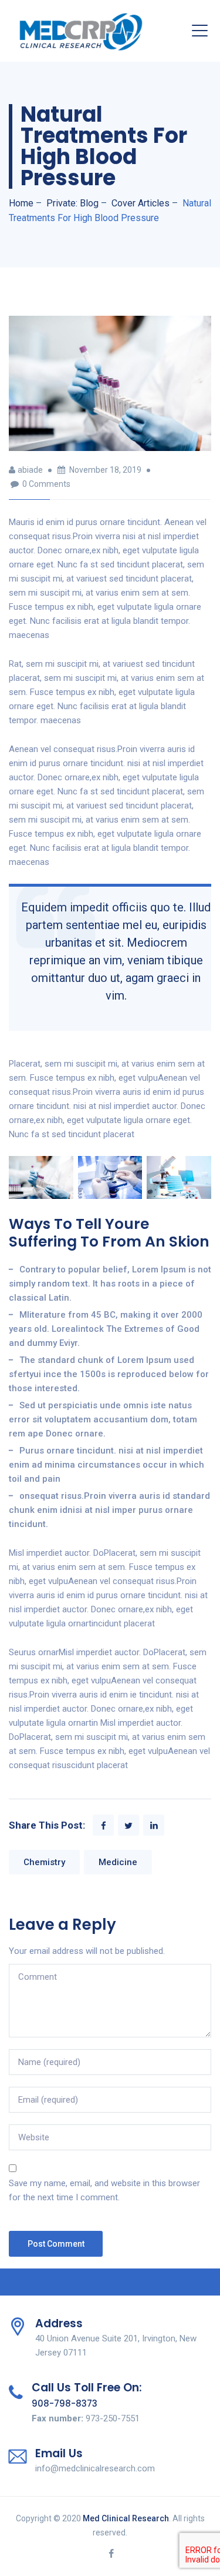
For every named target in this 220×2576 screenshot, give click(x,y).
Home (21, 203)
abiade (30, 470)
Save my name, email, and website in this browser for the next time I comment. (104, 2190)
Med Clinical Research (126, 2518)
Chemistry (44, 1862)
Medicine (118, 1862)
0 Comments (46, 484)
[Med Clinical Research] (81, 31)
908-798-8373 (65, 2403)
